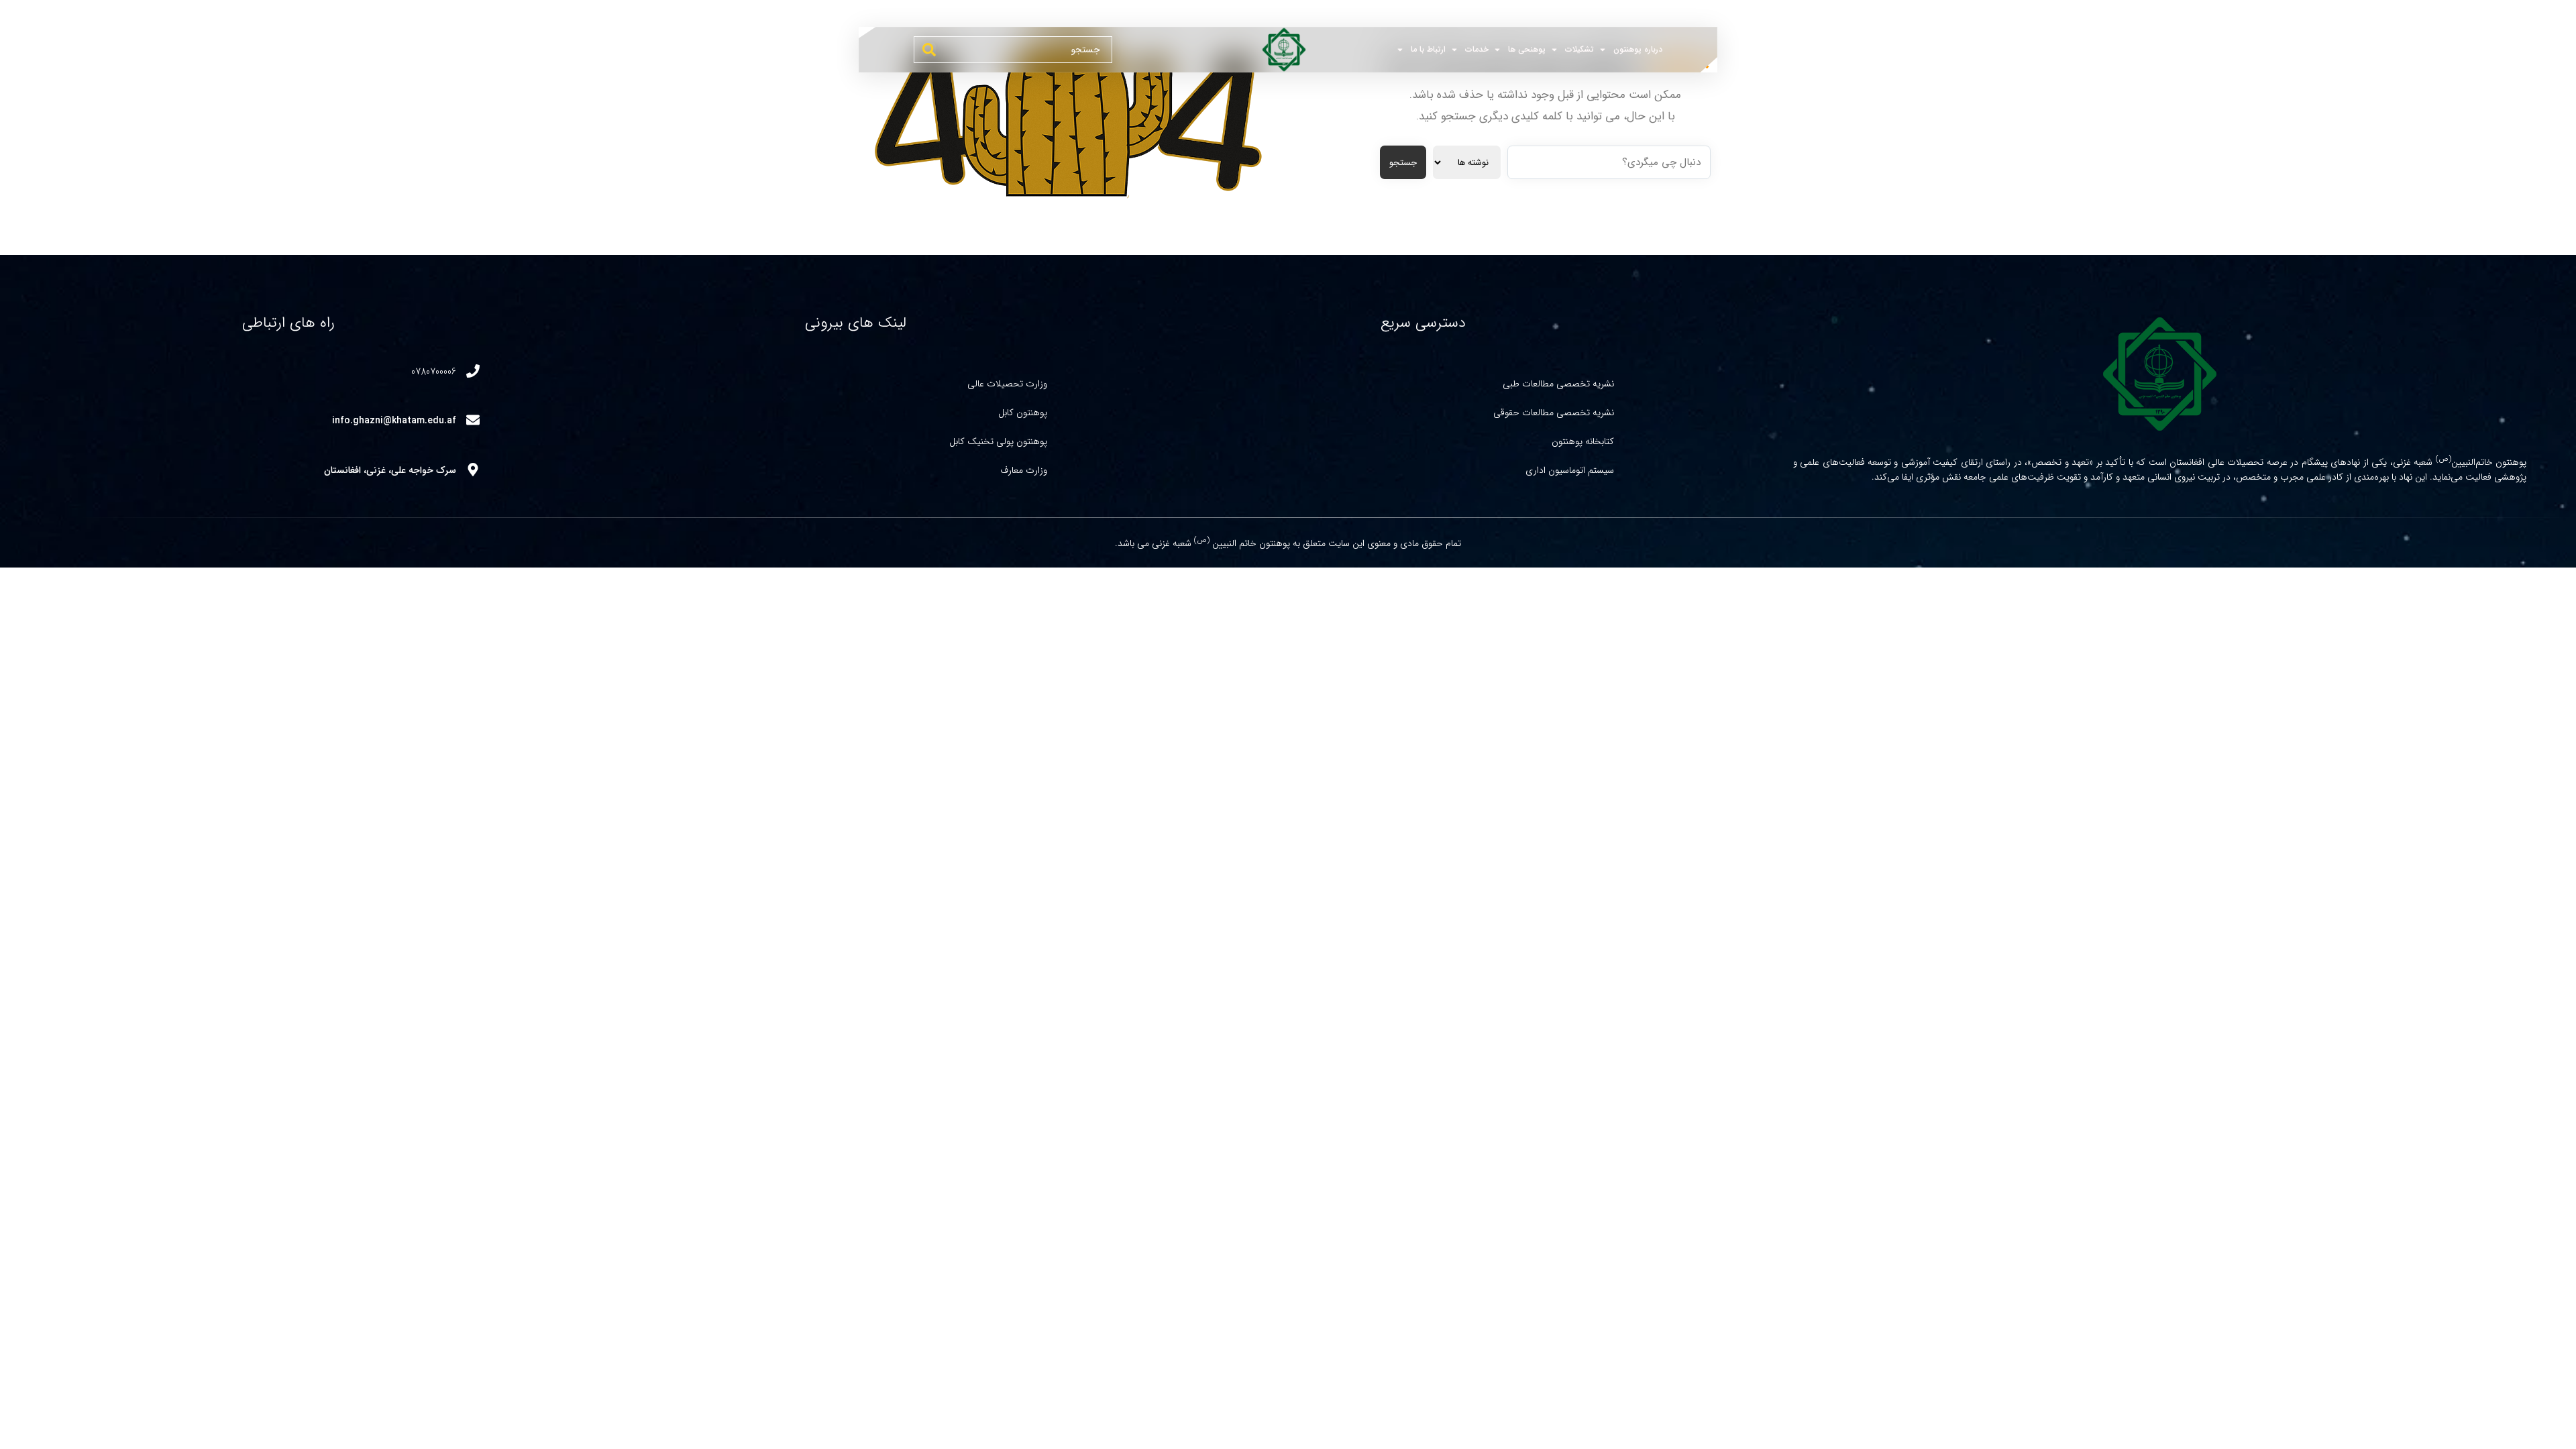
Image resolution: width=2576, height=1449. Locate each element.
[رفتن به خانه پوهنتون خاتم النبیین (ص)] (1277, 50)
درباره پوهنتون (1638, 49)
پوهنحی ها (1527, 49)
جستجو (1403, 163)
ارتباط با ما (1428, 49)
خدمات (1477, 49)
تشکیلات (1579, 49)
